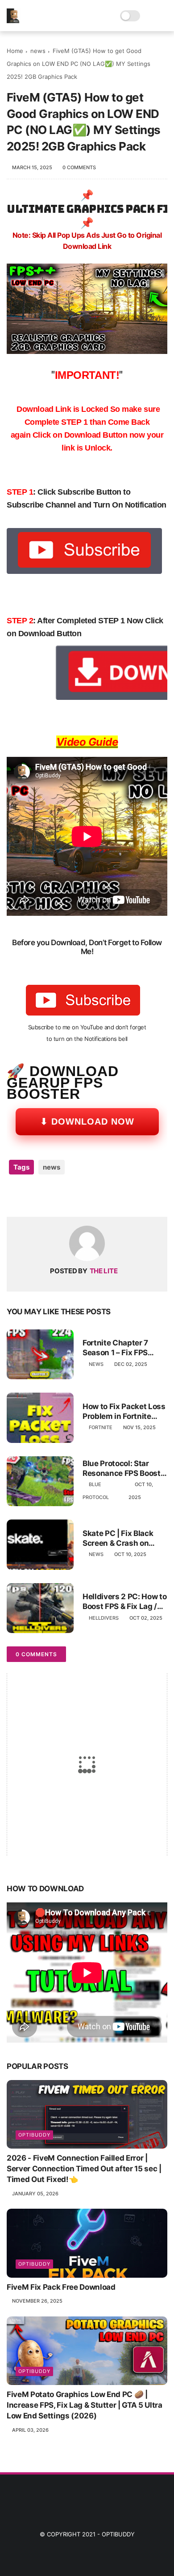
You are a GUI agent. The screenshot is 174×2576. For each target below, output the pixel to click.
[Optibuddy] (14, 20)
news (38, 51)
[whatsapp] (50, 1196)
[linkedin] (86, 1196)
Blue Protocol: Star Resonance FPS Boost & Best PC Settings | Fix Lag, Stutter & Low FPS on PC (125, 1469)
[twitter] (32, 1196)
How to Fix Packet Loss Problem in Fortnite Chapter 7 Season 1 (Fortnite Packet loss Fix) (124, 1412)
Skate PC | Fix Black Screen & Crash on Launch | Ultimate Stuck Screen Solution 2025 (122, 1538)
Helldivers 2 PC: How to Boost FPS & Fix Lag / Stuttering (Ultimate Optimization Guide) (124, 1602)
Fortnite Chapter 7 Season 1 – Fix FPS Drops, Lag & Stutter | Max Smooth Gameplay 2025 (124, 1348)
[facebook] (14, 1196)
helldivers (104, 1618)
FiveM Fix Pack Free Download (61, 2287)
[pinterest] (68, 1196)
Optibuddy (118, 2534)
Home (15, 51)
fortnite (101, 1427)
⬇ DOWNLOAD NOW (87, 1121)
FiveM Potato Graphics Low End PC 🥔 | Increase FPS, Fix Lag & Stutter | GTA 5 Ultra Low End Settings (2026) (85, 2405)
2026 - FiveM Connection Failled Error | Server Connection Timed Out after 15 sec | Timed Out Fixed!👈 (84, 2169)
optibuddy (34, 2135)
